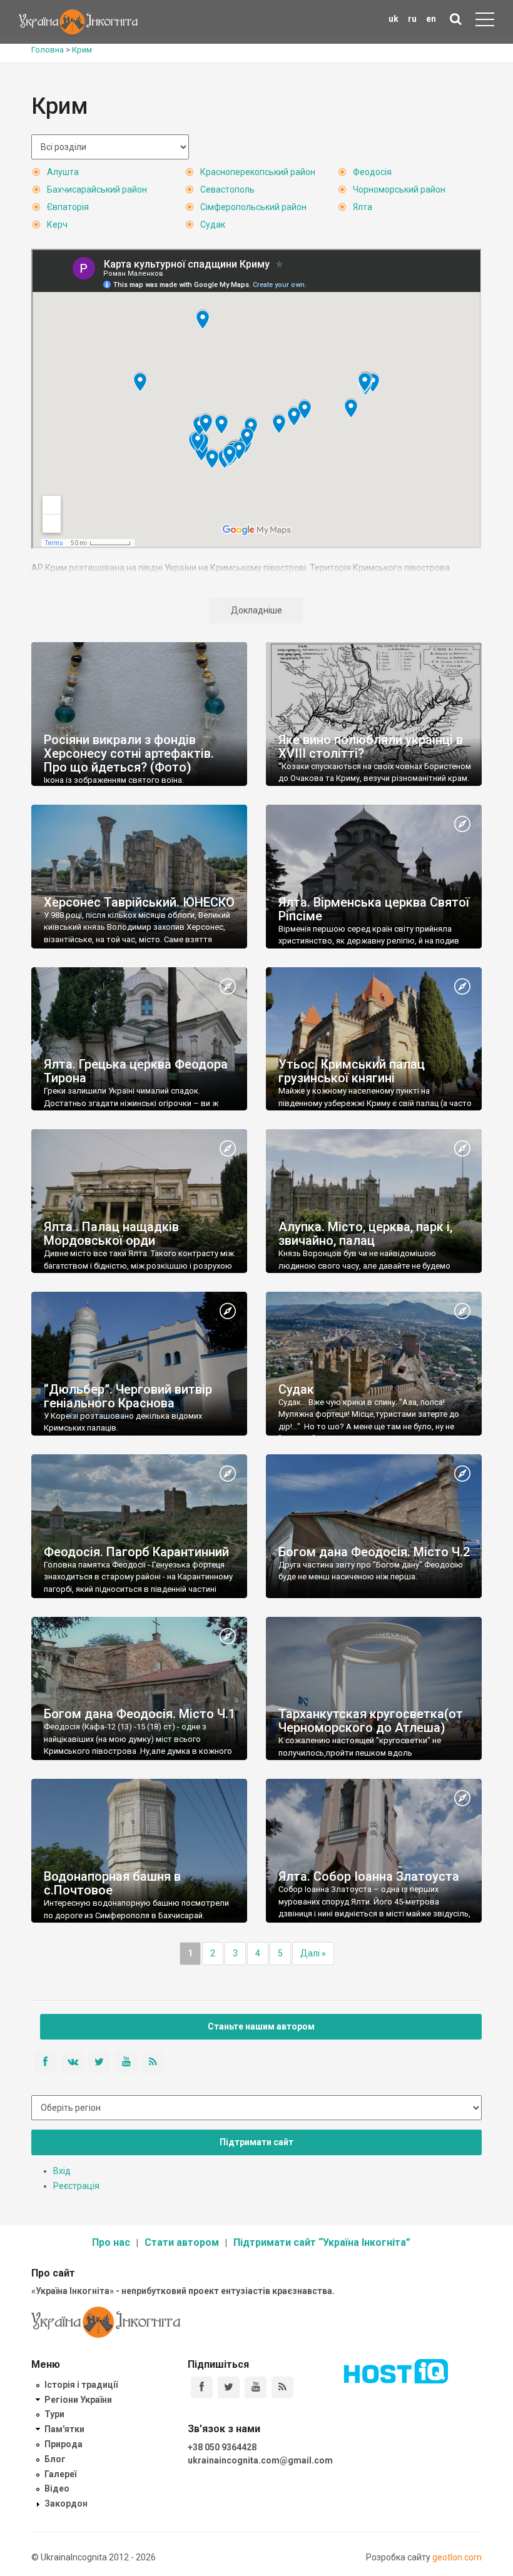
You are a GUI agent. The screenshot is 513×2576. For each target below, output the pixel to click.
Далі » (313, 1953)
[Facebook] (202, 2387)
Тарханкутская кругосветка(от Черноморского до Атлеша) (371, 1721)
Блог (55, 2459)
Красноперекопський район (258, 172)
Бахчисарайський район (97, 189)
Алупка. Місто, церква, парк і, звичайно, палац (365, 1234)
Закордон (66, 2503)
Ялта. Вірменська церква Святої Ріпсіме (374, 909)
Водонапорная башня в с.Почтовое (112, 1883)
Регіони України (78, 2400)
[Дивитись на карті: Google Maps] (462, 825)
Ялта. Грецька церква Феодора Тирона (136, 1071)
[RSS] (282, 2387)
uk (394, 19)
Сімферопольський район (253, 207)
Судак (213, 224)
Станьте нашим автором (261, 2026)
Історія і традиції (81, 2385)
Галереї (60, 2474)
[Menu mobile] (485, 22)
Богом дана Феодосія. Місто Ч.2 (374, 1552)
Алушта (63, 172)
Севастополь (227, 189)
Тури (54, 2414)
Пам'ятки (64, 2429)
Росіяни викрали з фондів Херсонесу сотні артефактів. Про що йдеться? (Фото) (129, 753)
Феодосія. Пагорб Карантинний (136, 1552)
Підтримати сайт (256, 2142)
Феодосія (372, 172)
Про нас (111, 2242)
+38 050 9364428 (222, 2447)
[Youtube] (256, 2387)
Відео (57, 2488)
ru (412, 19)
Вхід (62, 2171)
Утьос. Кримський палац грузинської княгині (352, 1071)
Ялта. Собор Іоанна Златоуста (369, 1876)
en (431, 19)
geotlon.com (457, 2557)
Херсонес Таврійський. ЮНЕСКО (139, 902)
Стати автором (182, 2242)
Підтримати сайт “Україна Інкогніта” (322, 2242)
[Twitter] (229, 2387)
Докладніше (256, 610)
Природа (63, 2444)
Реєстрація (76, 2186)
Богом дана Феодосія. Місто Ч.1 (140, 1714)
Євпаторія (68, 207)
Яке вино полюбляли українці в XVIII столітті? (371, 747)
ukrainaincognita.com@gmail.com (260, 2460)
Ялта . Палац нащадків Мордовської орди (111, 1234)
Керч (57, 224)
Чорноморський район (399, 189)
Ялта (363, 207)
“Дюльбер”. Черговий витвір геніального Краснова (128, 1396)
